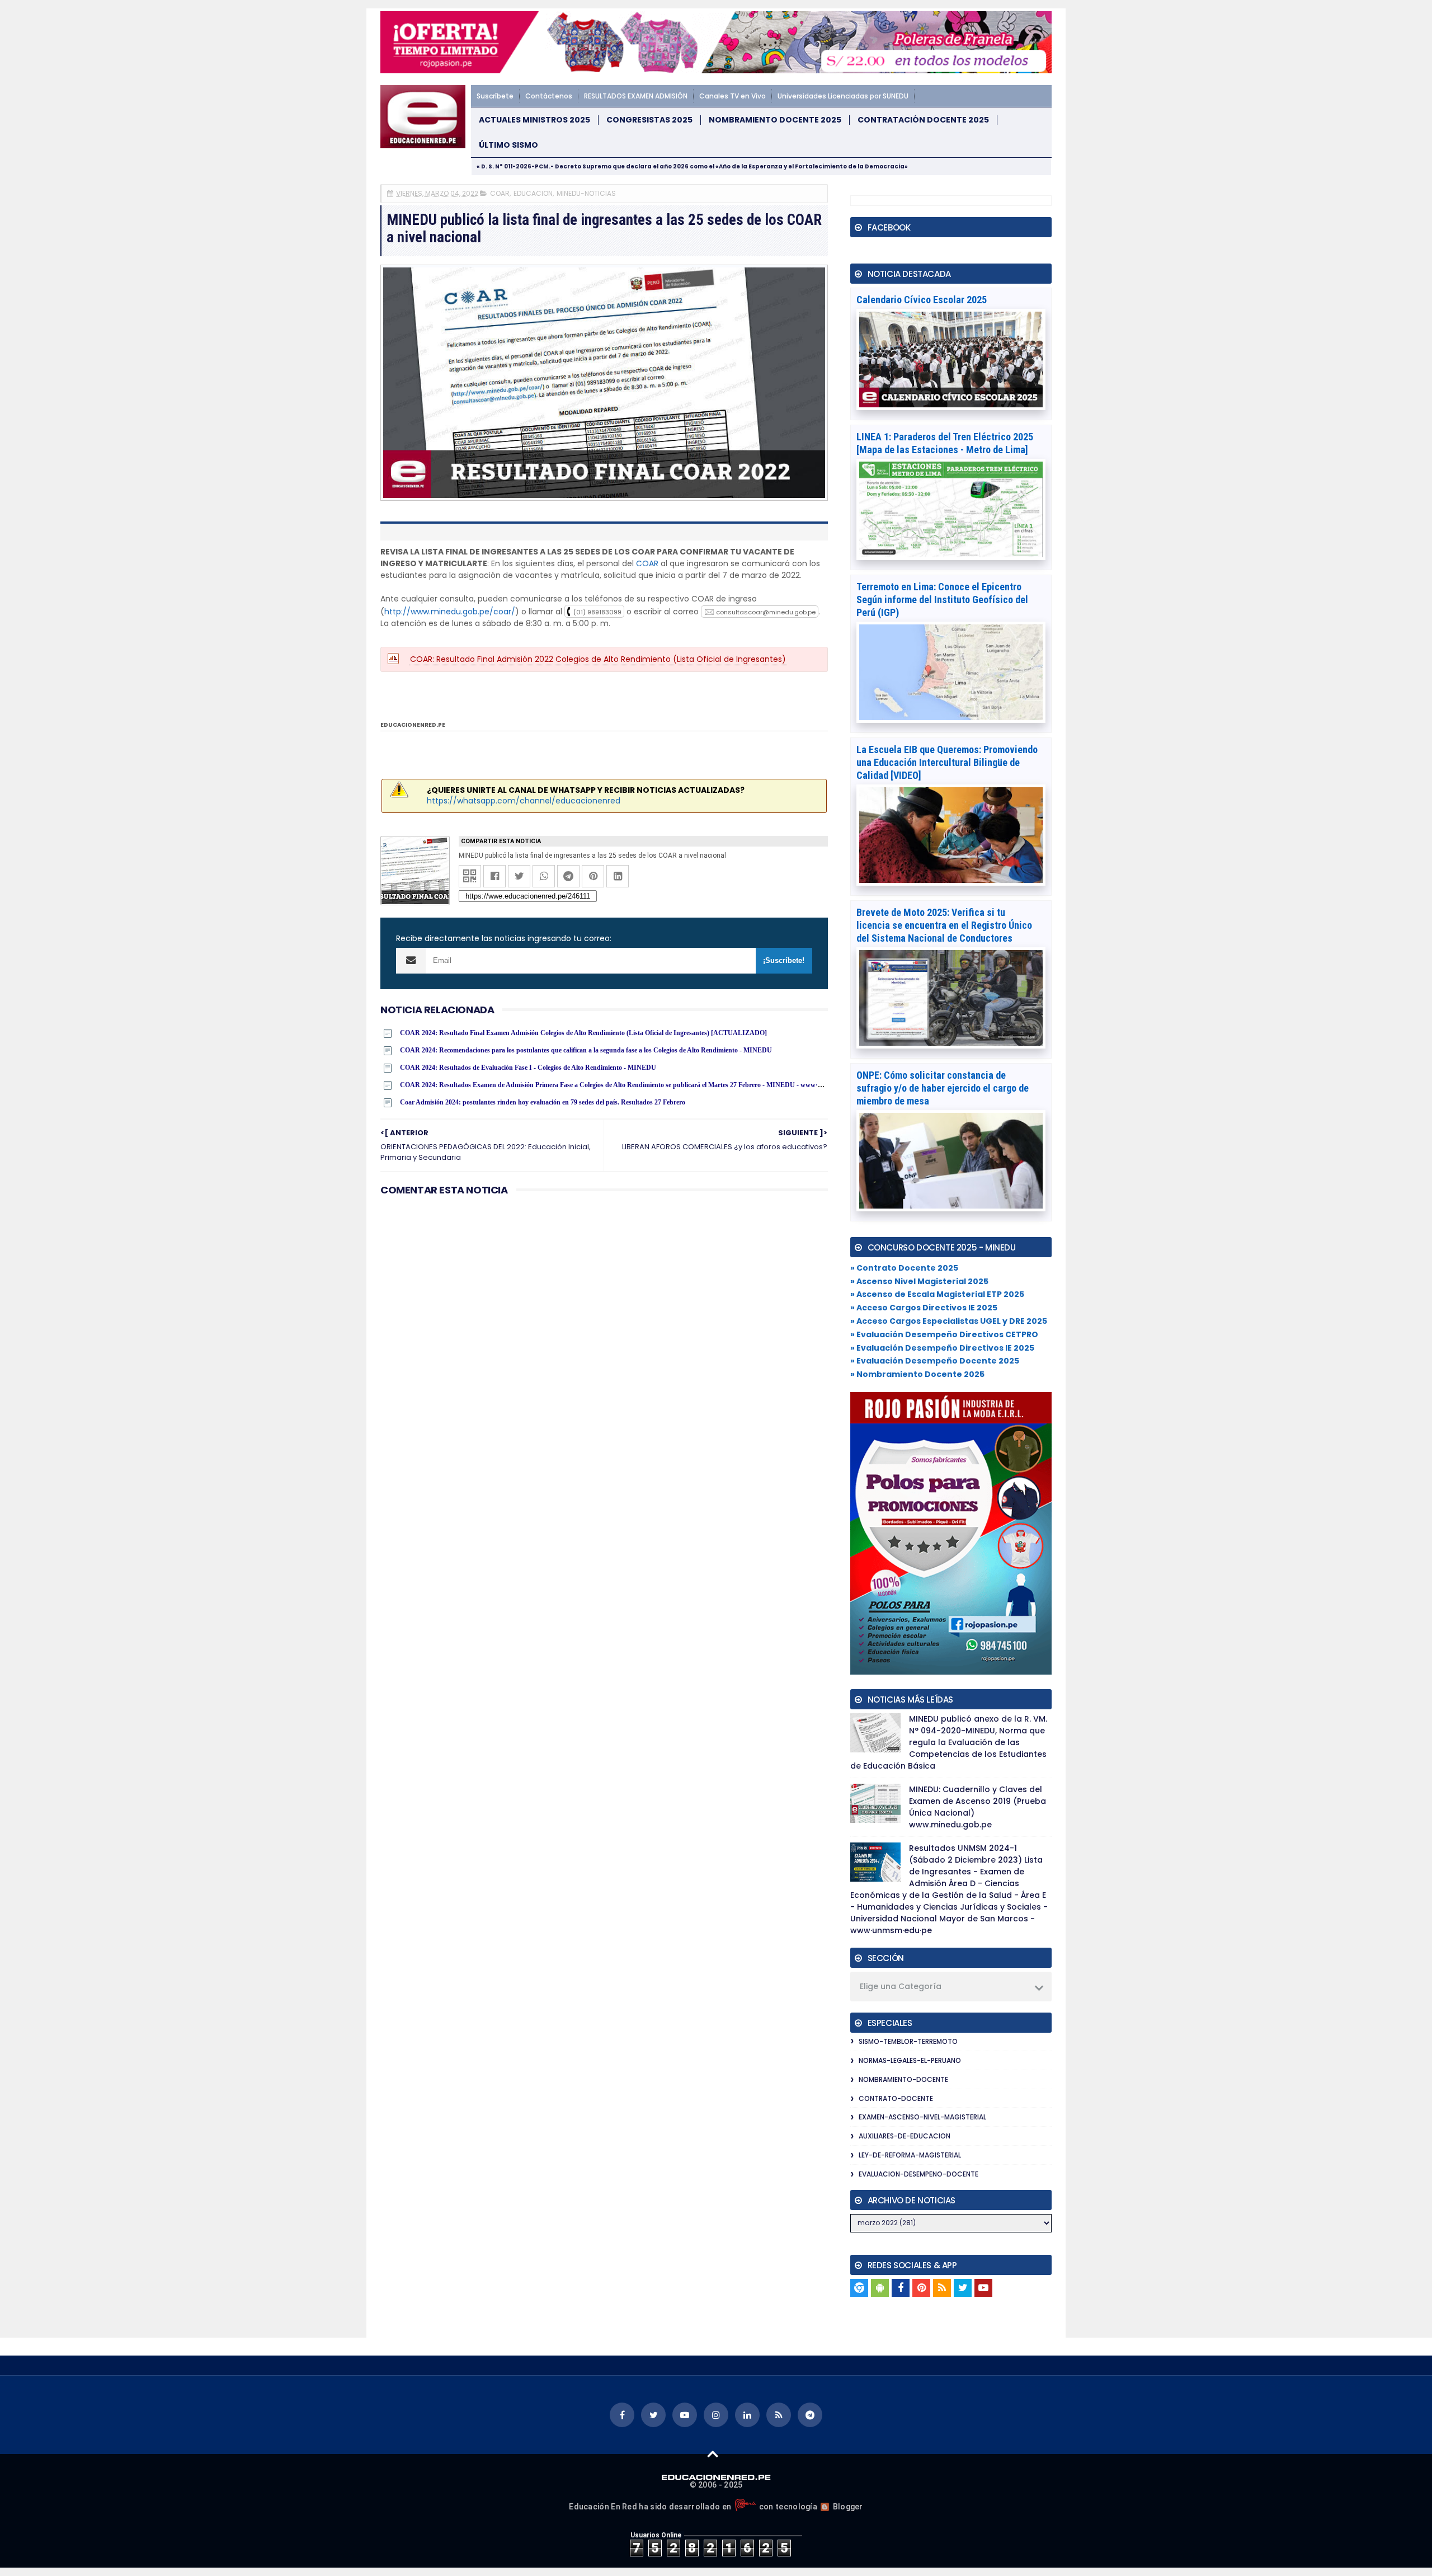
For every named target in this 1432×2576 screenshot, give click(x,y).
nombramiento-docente (903, 2079)
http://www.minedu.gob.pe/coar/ (450, 612)
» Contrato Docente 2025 (904, 1268)
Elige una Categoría (901, 1986)
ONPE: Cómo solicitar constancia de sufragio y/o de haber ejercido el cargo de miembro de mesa (943, 1088)
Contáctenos (549, 96)
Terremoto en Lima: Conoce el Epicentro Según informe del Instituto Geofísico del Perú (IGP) (942, 600)
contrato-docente (896, 2098)
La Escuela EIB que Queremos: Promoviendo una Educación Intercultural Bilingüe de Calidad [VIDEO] (947, 762)
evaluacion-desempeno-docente (918, 2174)
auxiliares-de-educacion (905, 2136)
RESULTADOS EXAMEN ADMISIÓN (636, 96)
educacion (533, 193)
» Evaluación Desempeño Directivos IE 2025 (942, 1348)
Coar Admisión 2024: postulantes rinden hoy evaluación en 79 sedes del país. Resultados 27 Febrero (543, 1102)
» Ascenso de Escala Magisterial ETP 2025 (937, 1294)
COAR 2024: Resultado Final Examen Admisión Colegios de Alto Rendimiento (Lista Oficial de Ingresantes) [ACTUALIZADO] (583, 1033)
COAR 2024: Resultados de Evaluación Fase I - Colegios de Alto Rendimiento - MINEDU (528, 1068)
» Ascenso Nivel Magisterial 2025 (919, 1281)
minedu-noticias (586, 193)
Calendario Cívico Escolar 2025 (922, 300)
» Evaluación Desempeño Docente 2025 (935, 1361)
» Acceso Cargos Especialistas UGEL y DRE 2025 (949, 1321)
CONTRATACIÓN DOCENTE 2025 (923, 120)
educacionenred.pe (413, 725)
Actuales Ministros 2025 (534, 120)
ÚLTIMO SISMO (508, 145)
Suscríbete (495, 96)
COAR (647, 563)
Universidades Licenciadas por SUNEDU (843, 96)
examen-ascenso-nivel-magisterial (922, 2117)
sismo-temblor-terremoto (908, 2041)
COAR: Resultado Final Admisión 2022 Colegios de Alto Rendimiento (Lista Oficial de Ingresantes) (598, 659)
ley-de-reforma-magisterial (910, 2155)
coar (500, 193)
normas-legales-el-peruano (910, 2060)
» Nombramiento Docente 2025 (917, 1374)
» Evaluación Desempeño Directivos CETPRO (944, 1334)
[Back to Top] (713, 2453)
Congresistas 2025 (649, 120)
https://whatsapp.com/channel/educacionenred (524, 801)
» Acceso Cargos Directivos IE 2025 (924, 1308)
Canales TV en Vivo (733, 96)
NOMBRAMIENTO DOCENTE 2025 (775, 120)
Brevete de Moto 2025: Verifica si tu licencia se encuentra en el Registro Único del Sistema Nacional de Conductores (944, 925)
